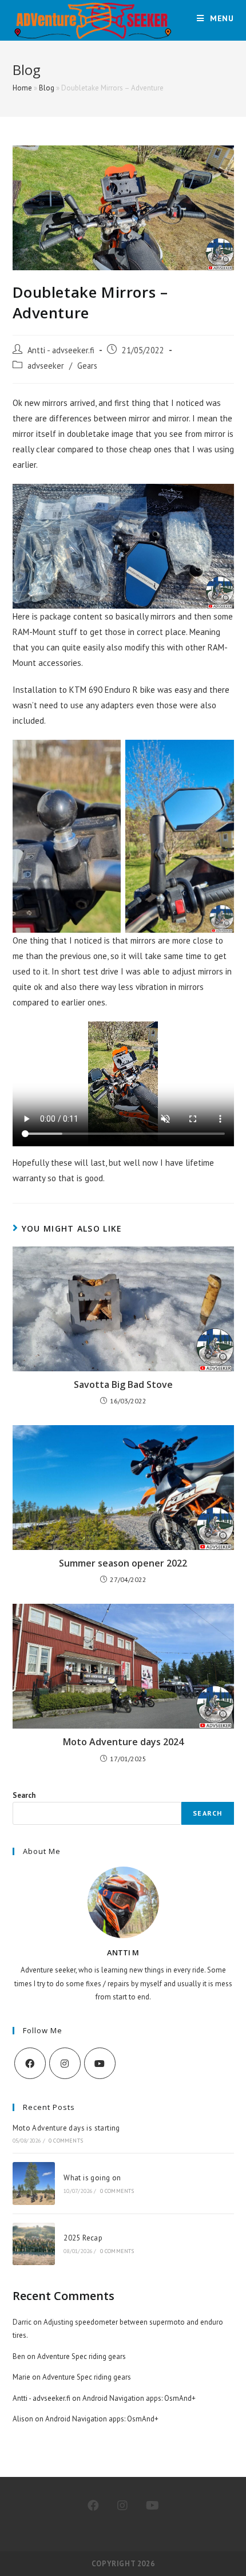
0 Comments (66, 2141)
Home (22, 88)
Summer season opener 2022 (123, 1563)
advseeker (46, 366)
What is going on (92, 2178)
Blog (47, 88)
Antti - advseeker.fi (61, 350)
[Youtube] (100, 2063)
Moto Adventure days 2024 (123, 1742)
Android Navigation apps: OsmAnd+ (139, 2398)
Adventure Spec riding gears (82, 2356)
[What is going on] (34, 2183)
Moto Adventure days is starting (66, 2128)
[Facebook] (30, 2063)
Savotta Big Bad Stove (123, 1384)
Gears (87, 366)
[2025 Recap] (34, 2244)
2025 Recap (83, 2238)
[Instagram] (65, 2063)
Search (24, 1795)
